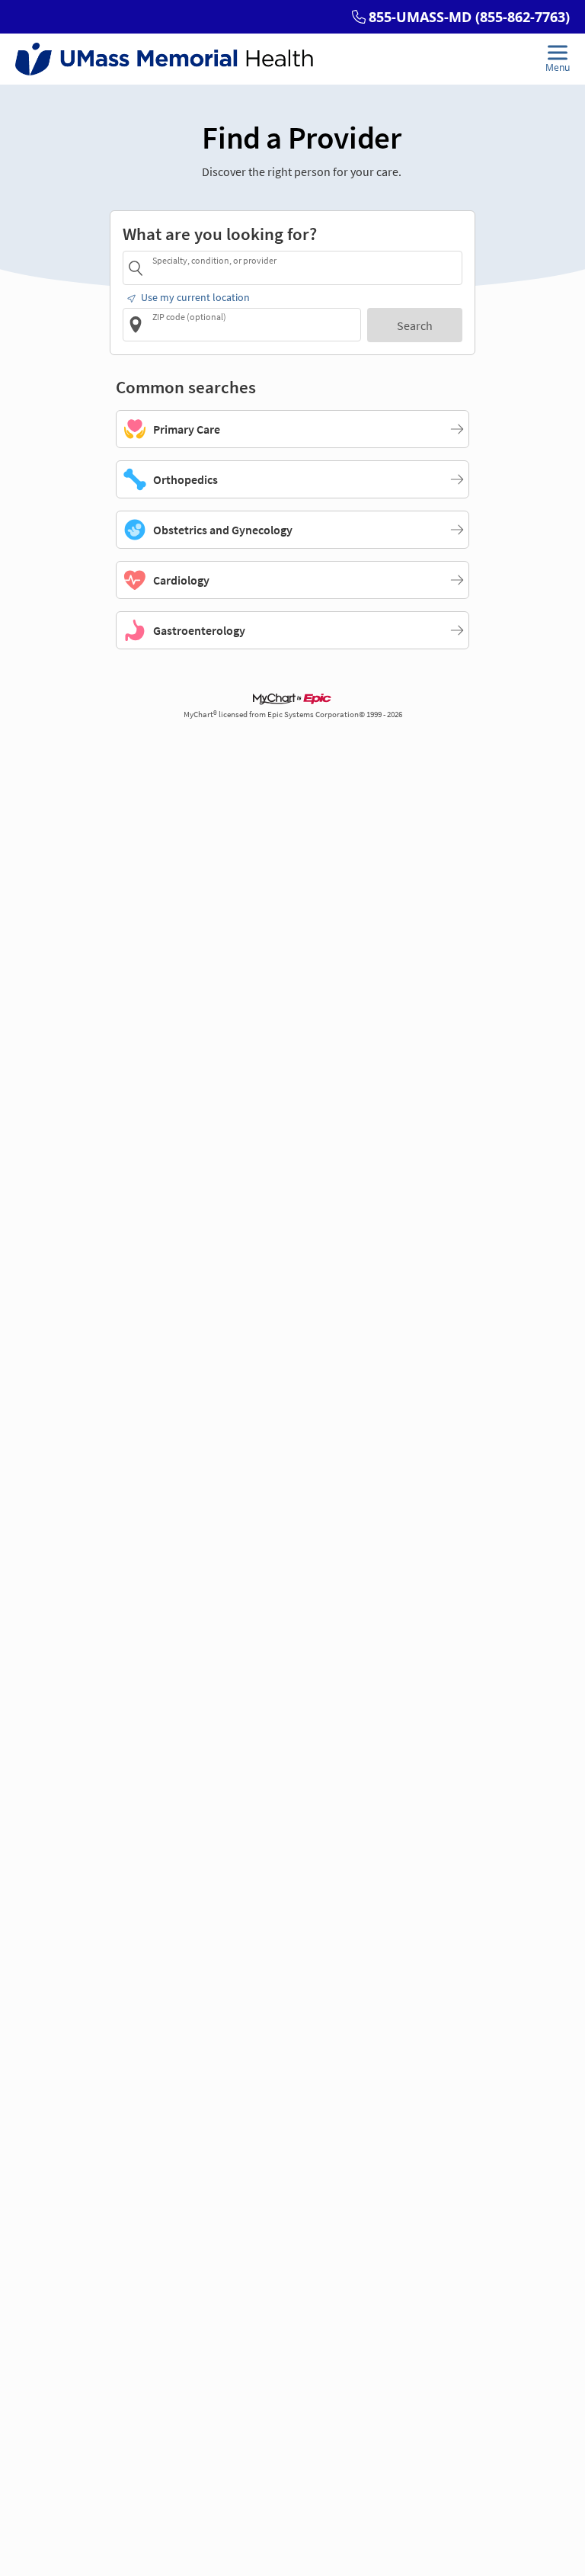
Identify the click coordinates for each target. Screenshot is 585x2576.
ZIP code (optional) (189, 317)
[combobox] (305, 267)
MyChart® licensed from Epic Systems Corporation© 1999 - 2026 (293, 714)
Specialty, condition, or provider (214, 260)
